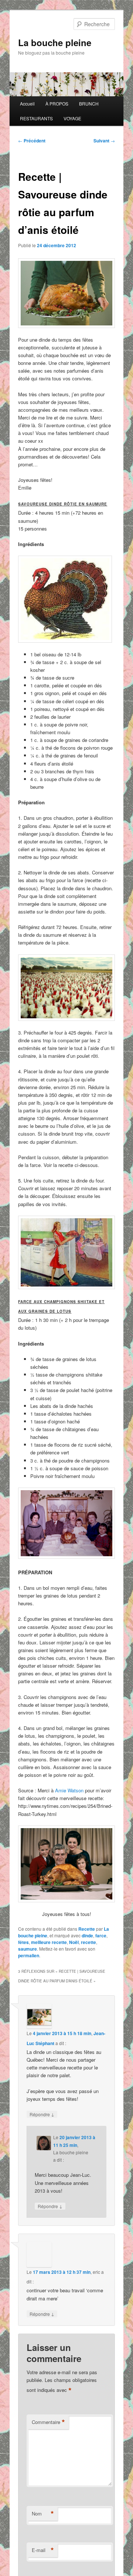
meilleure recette (49, 1942)
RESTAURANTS (36, 118)
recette (88, 1942)
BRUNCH (89, 103)
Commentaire (48, 2422)
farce (101, 1936)
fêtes (23, 1942)
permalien (29, 1955)
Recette (87, 1929)
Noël (74, 1942)
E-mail (43, 2550)
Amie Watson (69, 1790)
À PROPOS (57, 103)
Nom (43, 2514)
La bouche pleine (55, 42)
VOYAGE (72, 118)
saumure (28, 1949)
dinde (87, 1936)
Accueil (27, 103)
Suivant (104, 141)
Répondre (42, 2114)
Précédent (32, 141)
